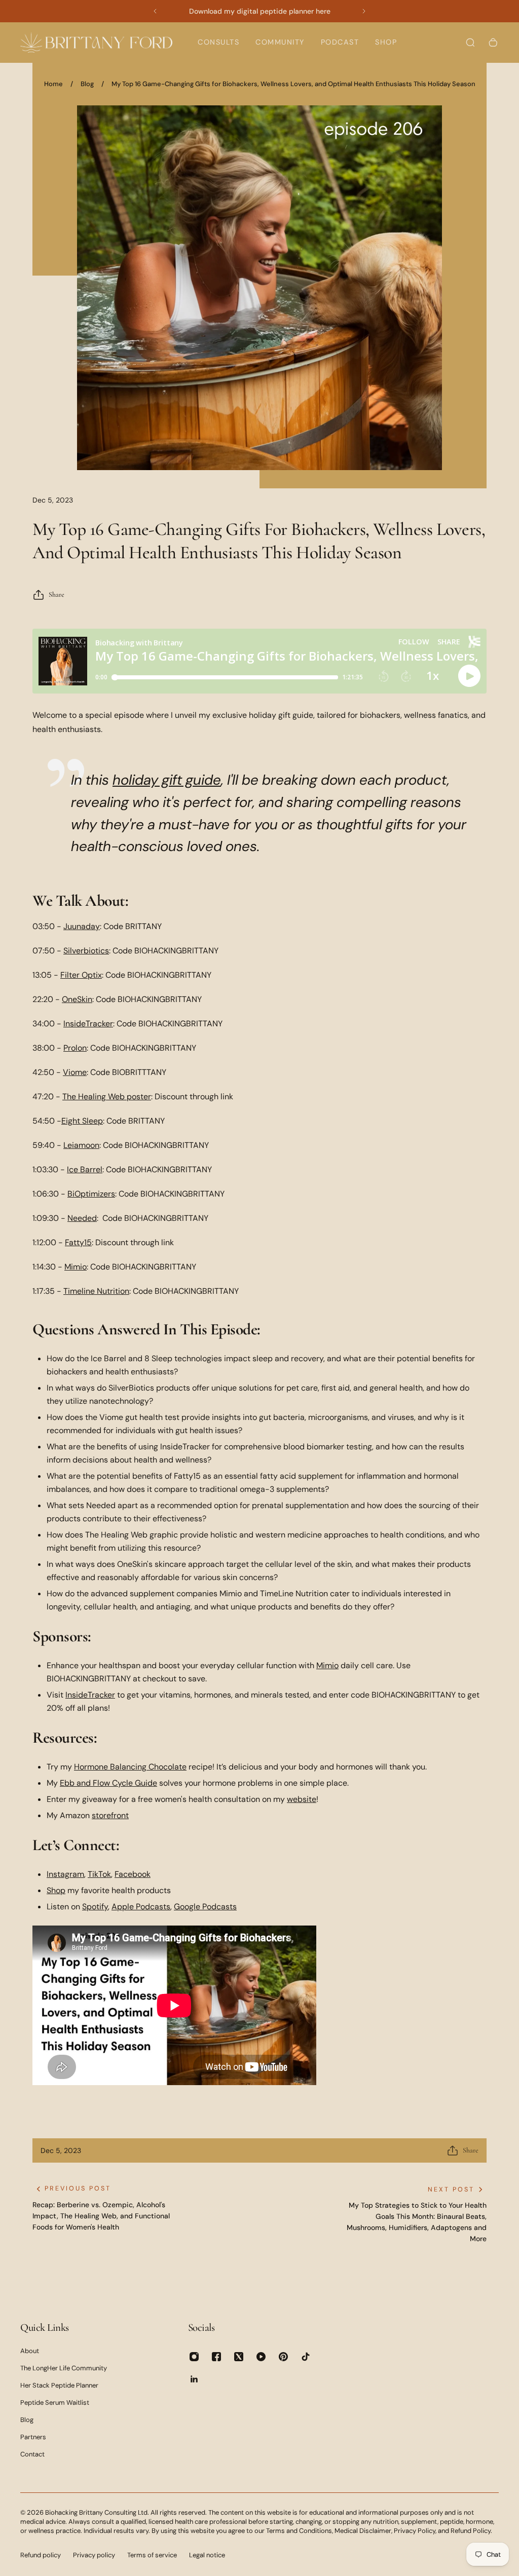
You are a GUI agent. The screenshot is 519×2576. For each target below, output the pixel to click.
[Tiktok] (306, 2357)
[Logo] (96, 42)
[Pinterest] (283, 2357)
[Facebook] (216, 2357)
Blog (87, 84)
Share (57, 594)
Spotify (95, 1907)
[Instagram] (194, 2357)
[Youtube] (261, 2357)
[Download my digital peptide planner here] (259, 11)
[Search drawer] (470, 43)
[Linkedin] (194, 2379)
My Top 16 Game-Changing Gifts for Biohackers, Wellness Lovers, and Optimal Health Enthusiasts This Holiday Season (293, 84)
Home (53, 84)
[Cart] (493, 43)
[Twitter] (239, 2357)
